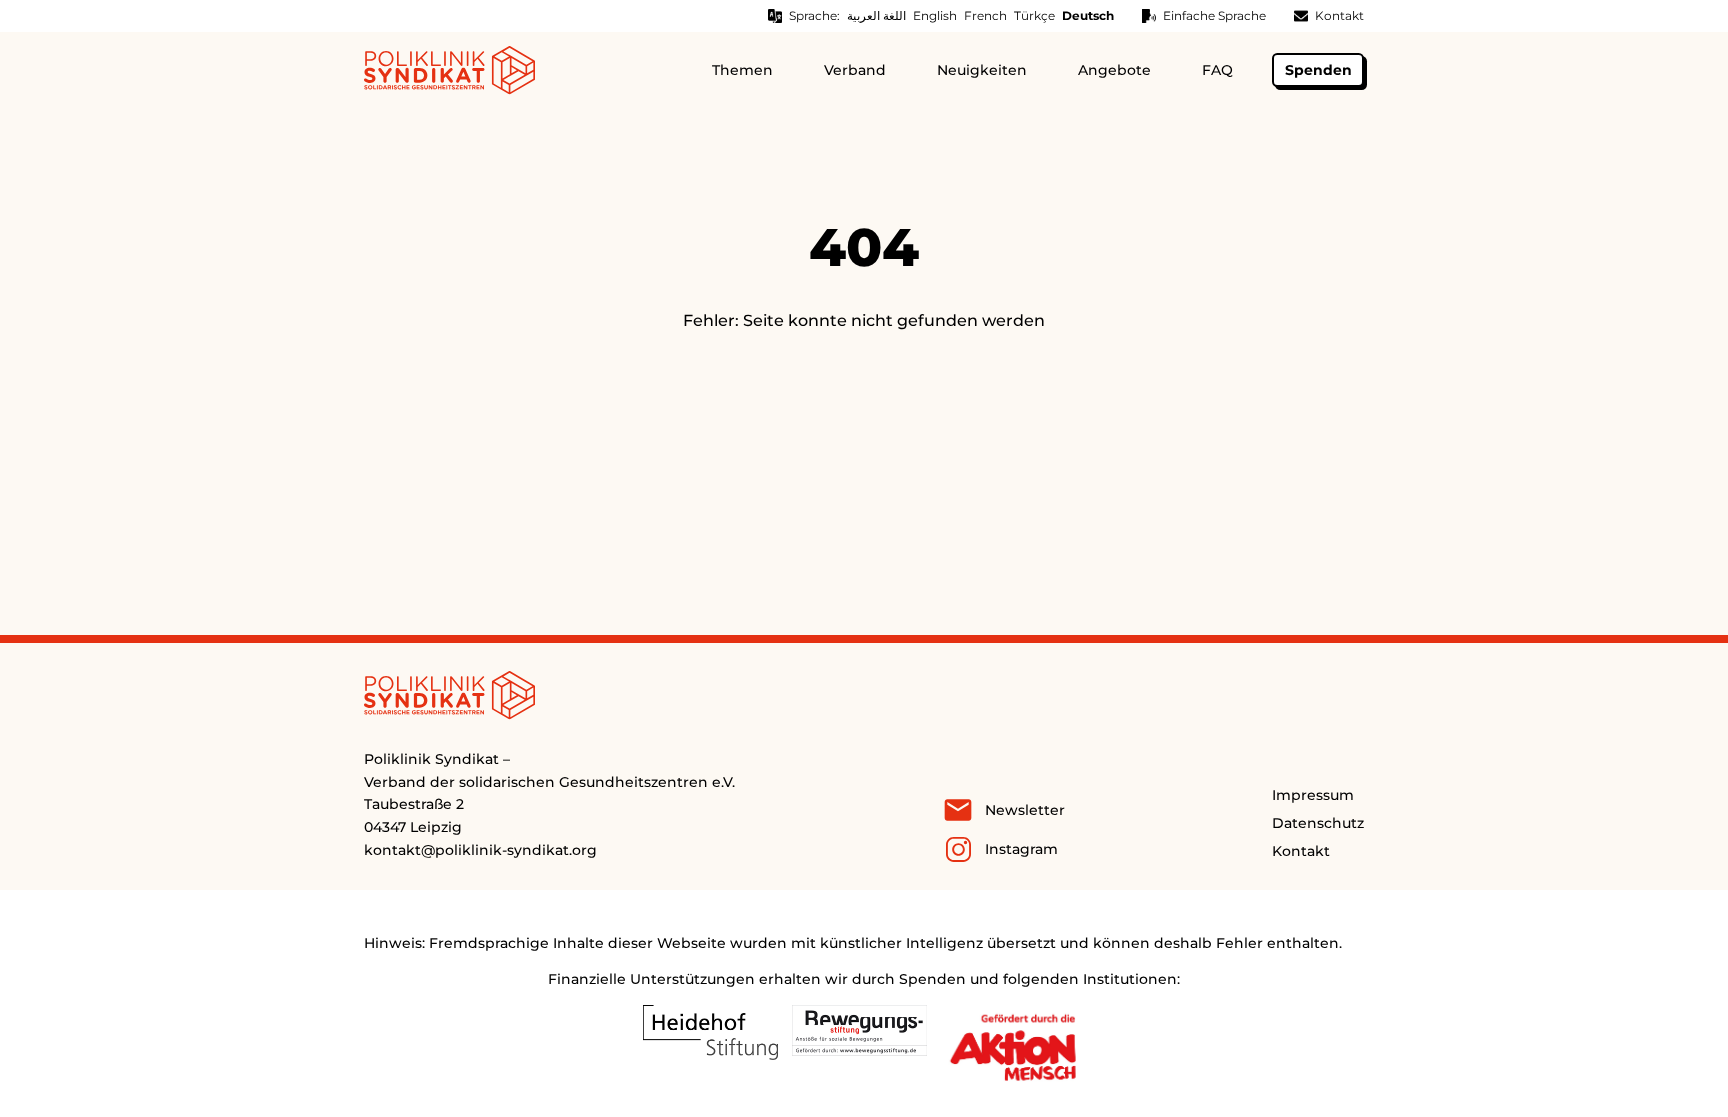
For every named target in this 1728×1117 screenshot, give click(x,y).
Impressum (1313, 795)
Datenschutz (1318, 823)
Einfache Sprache (1214, 15)
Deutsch (1088, 15)
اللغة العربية (876, 15)
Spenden (1318, 70)
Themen (742, 70)
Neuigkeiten (982, 70)
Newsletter (1025, 810)
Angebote (1114, 70)
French (985, 15)
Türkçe (1034, 15)
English (935, 15)
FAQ (1217, 70)
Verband (855, 70)
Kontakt (1339, 15)
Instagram (1021, 849)
